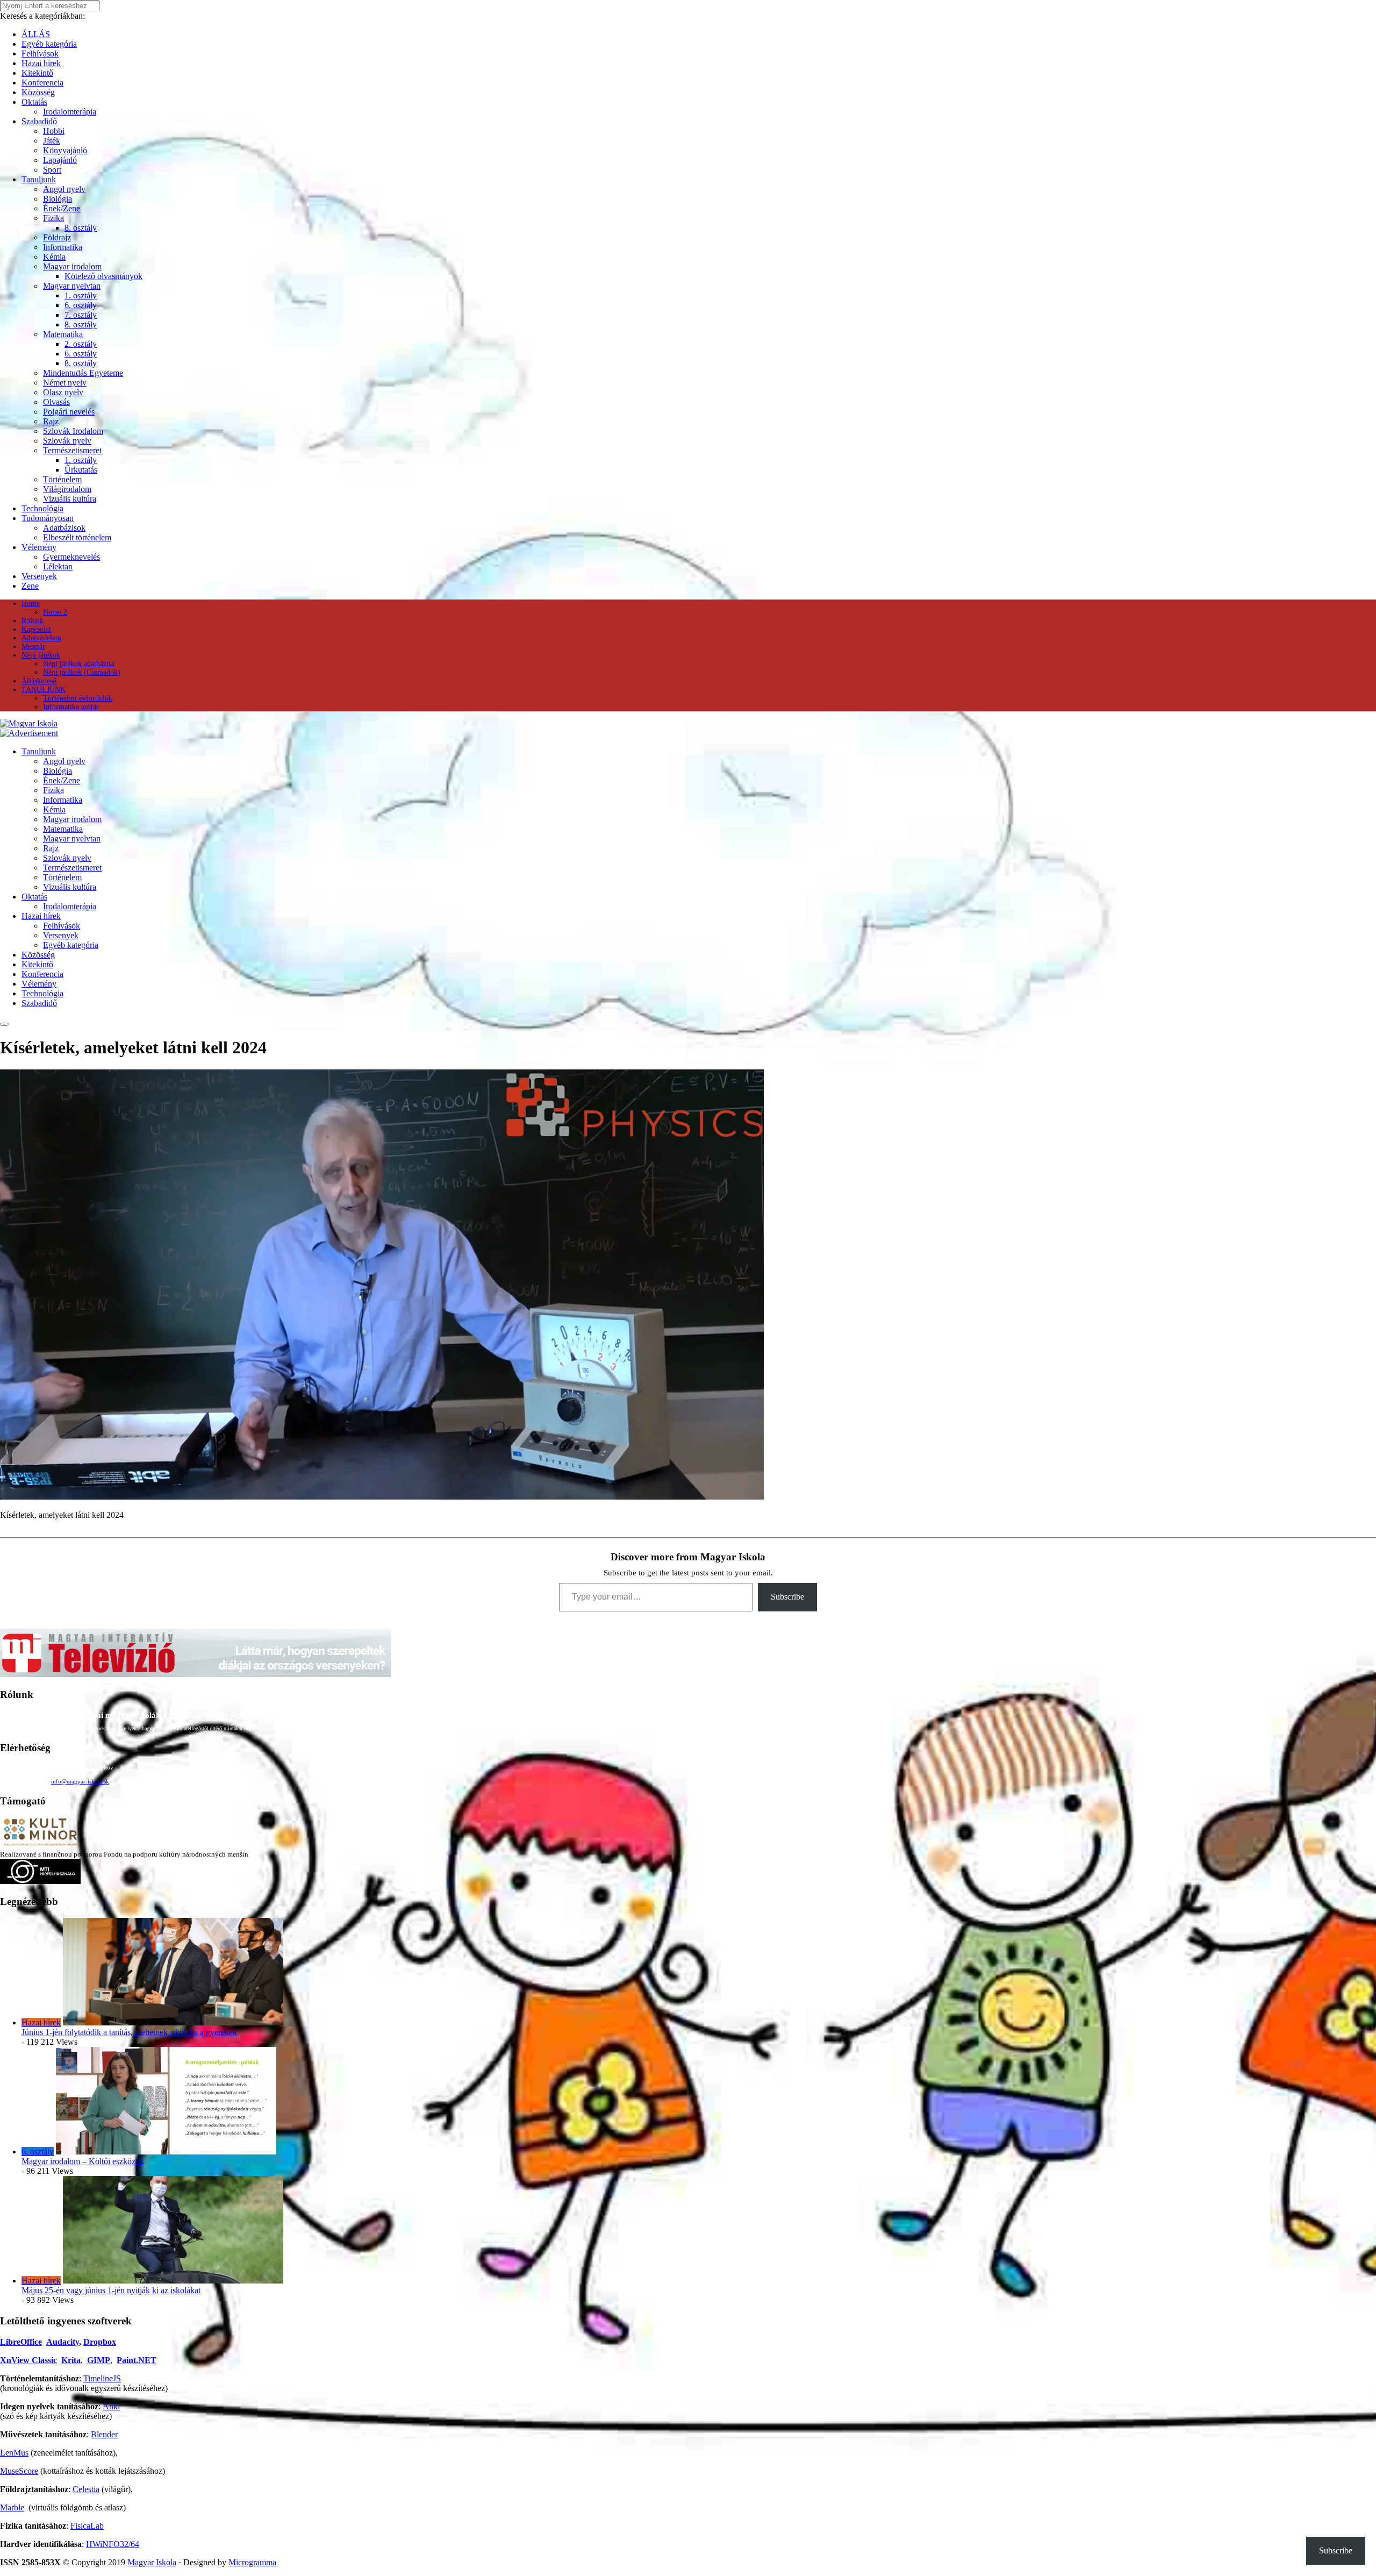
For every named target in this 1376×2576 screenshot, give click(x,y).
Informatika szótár (71, 707)
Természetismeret (72, 450)
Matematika (63, 334)
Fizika (53, 218)
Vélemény (39, 547)
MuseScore (19, 2471)
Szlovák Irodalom (73, 431)
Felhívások (40, 53)
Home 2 (55, 612)
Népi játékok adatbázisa (79, 664)
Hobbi (54, 131)
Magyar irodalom (72, 266)
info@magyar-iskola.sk (80, 1781)
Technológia (42, 508)
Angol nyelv (64, 189)
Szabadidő (39, 121)
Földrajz (57, 237)
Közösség (38, 92)
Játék (52, 141)
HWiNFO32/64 (113, 2544)
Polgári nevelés (69, 412)
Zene (30, 586)
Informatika (63, 247)
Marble (12, 2507)
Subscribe (787, 1597)
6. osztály (81, 305)
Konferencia (42, 83)
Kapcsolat (36, 629)
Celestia (86, 2489)
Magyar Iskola (152, 2562)
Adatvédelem (41, 638)
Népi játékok (41, 655)
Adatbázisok (64, 528)
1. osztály (81, 295)
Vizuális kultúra (70, 499)
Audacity (63, 2342)
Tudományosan (48, 518)
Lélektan (58, 566)
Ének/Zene (62, 208)
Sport (52, 170)
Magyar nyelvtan (72, 286)
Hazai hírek (41, 63)
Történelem (62, 479)
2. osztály (81, 344)
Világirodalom (67, 489)
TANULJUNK (44, 690)
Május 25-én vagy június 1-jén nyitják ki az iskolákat (111, 2290)
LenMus (14, 2453)
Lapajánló (60, 160)
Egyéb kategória (49, 44)
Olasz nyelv (63, 392)
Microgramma (252, 2562)
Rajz (51, 421)
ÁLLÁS (36, 34)
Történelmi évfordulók (78, 698)
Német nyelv (65, 383)
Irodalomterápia (70, 112)
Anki (111, 2406)
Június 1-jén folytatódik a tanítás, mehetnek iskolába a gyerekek (129, 2032)
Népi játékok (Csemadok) (82, 672)
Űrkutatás (81, 470)
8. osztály (81, 228)
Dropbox (100, 2342)
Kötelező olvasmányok (103, 276)
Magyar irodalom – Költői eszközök (83, 2161)
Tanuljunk (39, 179)
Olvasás (56, 402)
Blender (104, 2434)
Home (31, 604)
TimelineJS (102, 2378)
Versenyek (39, 576)
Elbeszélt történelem (77, 537)
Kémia (54, 257)
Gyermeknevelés (71, 557)
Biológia (58, 199)
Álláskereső (39, 681)
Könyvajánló (65, 150)
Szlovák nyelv (67, 441)
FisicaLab (87, 2526)
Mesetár (33, 647)
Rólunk (33, 621)
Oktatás (34, 102)
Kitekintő (37, 73)
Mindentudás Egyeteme (83, 373)
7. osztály (81, 315)
